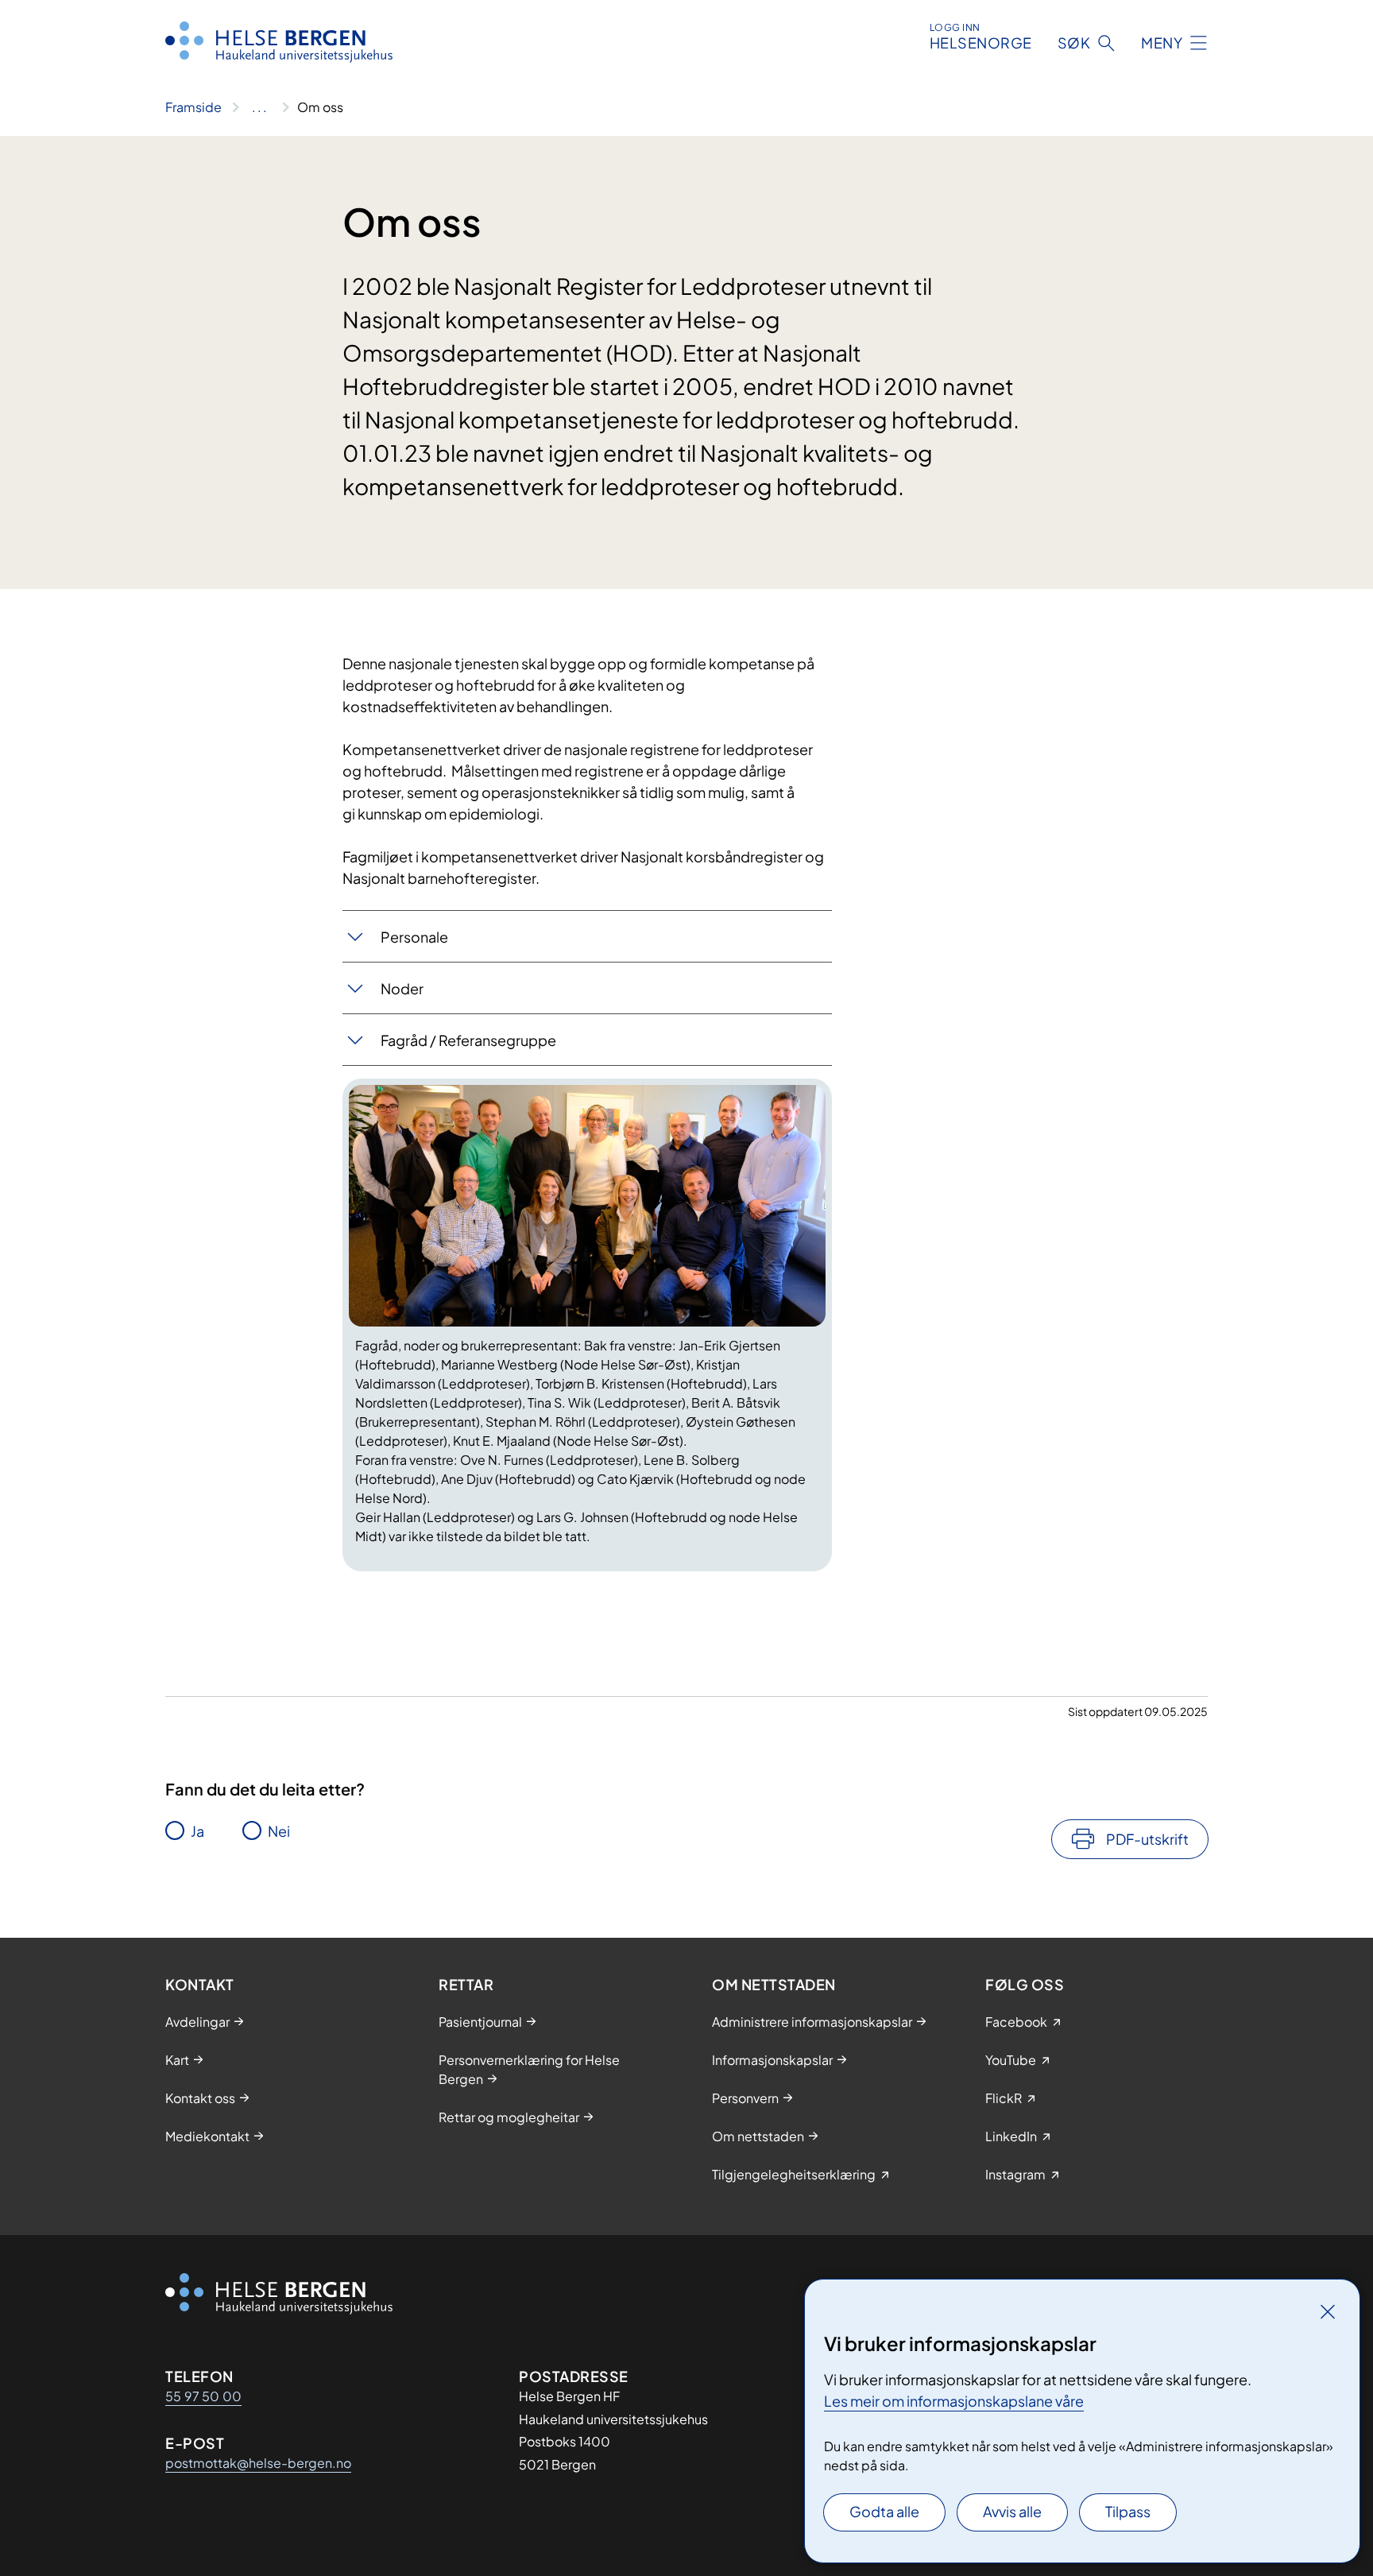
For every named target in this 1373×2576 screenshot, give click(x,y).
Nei (279, 1831)
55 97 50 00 (203, 2396)
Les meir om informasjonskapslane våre (954, 2401)
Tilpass (1128, 2511)
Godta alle (884, 2511)
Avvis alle (1012, 2511)
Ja (197, 1831)
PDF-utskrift (1147, 1839)
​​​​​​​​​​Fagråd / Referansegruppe (470, 1040)
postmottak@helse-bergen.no (258, 2463)
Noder (402, 988)
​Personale (414, 937)
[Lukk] (1328, 2311)
